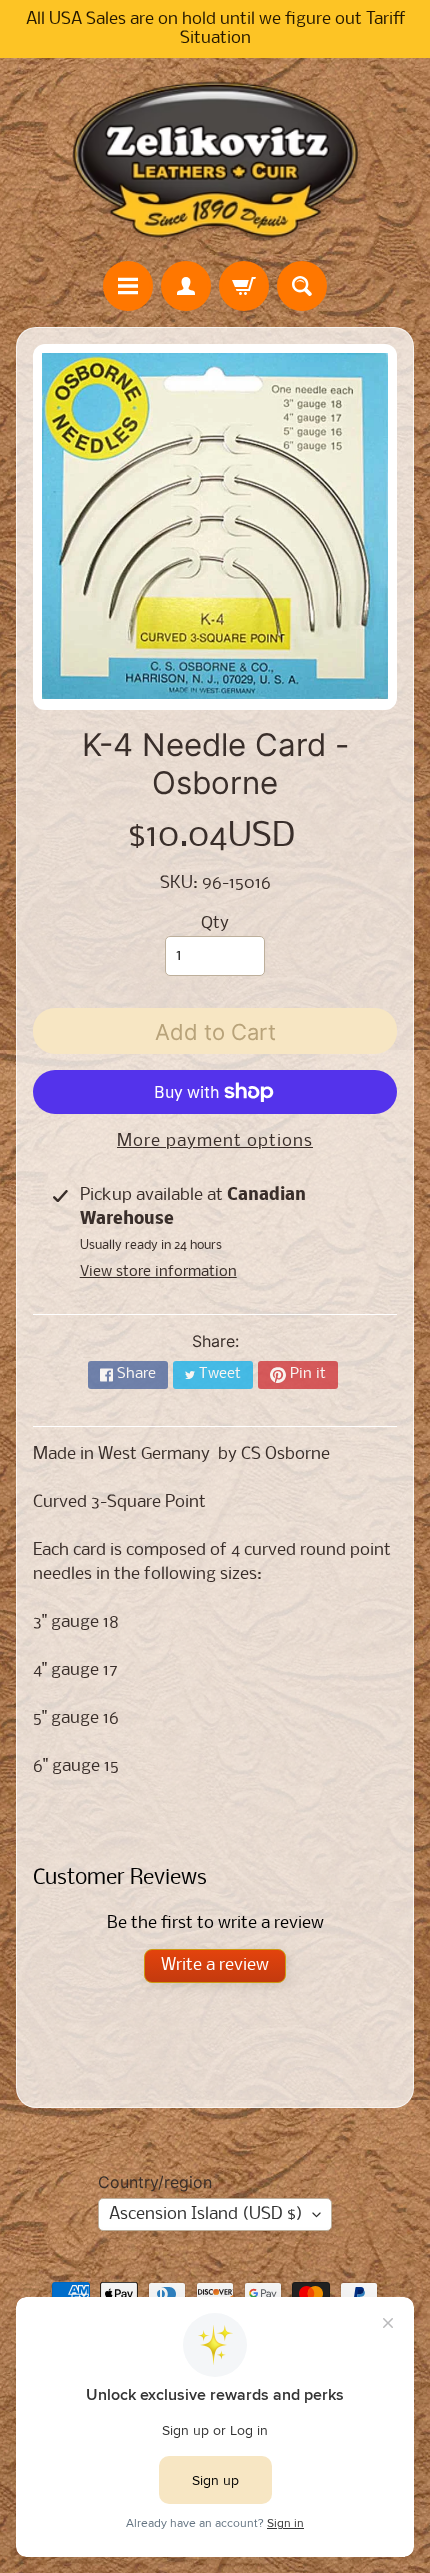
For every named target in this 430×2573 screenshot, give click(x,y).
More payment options (215, 1141)
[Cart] (244, 286)
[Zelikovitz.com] (215, 159)
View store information (158, 1272)
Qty (215, 923)
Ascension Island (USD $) (206, 2214)
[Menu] (128, 286)
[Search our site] (302, 286)
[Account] (186, 286)
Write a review (215, 1965)
